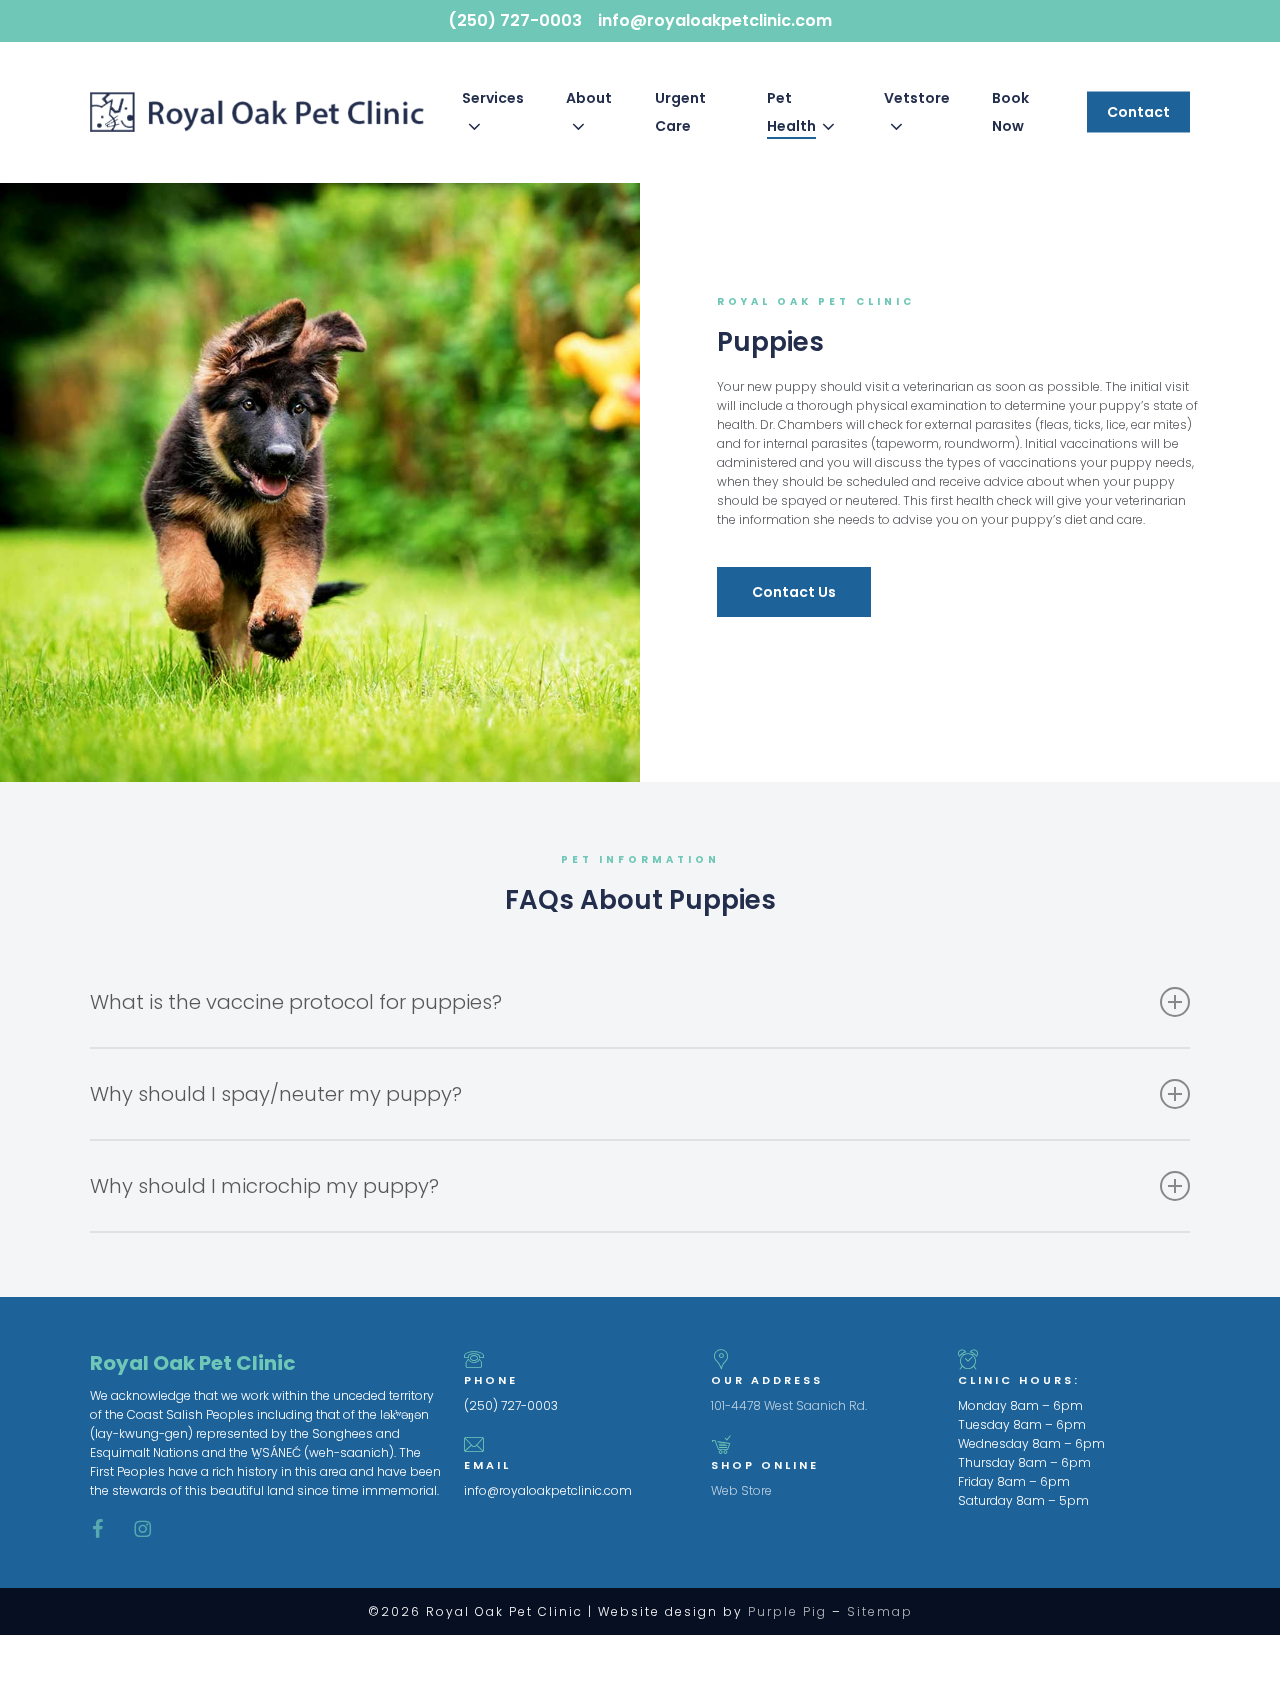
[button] (794, 592)
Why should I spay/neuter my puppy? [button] (276, 1094)
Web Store (741, 1490)
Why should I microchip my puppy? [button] (264, 1186)
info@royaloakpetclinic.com (715, 20)
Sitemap (880, 1611)
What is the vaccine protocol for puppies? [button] (296, 1002)
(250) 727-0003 (515, 20)
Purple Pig (787, 1611)
